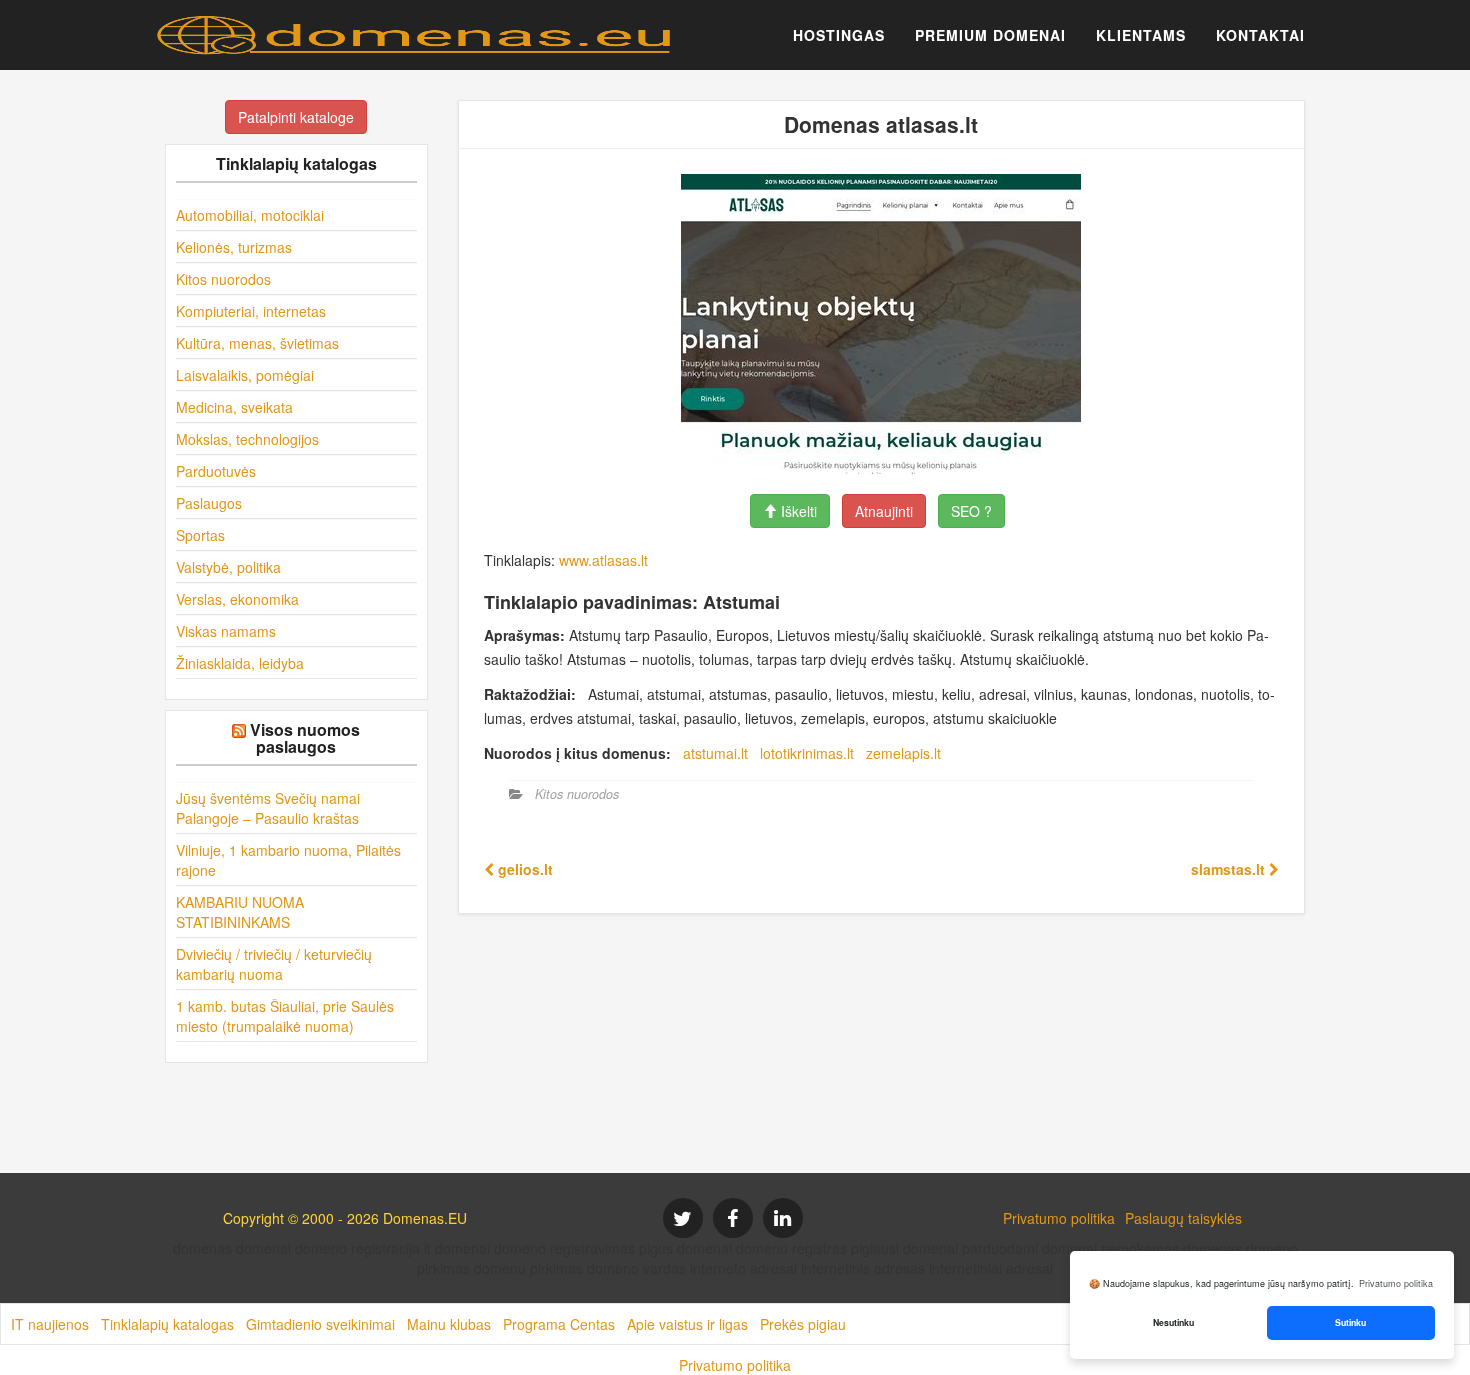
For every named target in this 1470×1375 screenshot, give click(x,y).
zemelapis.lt (903, 753)
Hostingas (839, 35)
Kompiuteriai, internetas (251, 311)
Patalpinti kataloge (296, 117)
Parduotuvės (216, 471)
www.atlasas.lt (603, 560)
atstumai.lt (715, 753)
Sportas (200, 535)
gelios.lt (523, 869)
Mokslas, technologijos (247, 439)
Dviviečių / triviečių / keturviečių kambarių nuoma (274, 964)
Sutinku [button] (1350, 1322)
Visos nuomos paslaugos (305, 738)
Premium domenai (990, 35)
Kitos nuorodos (223, 279)
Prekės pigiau (803, 1324)
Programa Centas (559, 1324)
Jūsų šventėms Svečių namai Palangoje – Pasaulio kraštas (268, 808)
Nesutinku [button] (1173, 1322)
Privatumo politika (1059, 1218)
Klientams (1141, 35)
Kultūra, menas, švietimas (257, 343)
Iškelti (797, 511)
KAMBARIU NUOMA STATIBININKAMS (240, 912)
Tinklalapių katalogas (167, 1324)
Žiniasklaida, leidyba (240, 663)
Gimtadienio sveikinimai (320, 1324)
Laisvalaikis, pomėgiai (245, 375)
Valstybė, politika (228, 567)
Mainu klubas (449, 1324)
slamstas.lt (1230, 869)
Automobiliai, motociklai (250, 215)
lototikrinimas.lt (807, 753)
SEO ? (971, 511)
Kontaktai (1260, 35)
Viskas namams (226, 631)
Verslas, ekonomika (237, 599)
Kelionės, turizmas (234, 247)
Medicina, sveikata (234, 407)
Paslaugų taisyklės (1183, 1218)
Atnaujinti (884, 511)
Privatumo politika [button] (1396, 1283)
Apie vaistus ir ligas (687, 1324)
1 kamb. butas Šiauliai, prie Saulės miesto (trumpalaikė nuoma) (285, 1016)
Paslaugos (209, 503)
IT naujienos (50, 1324)
